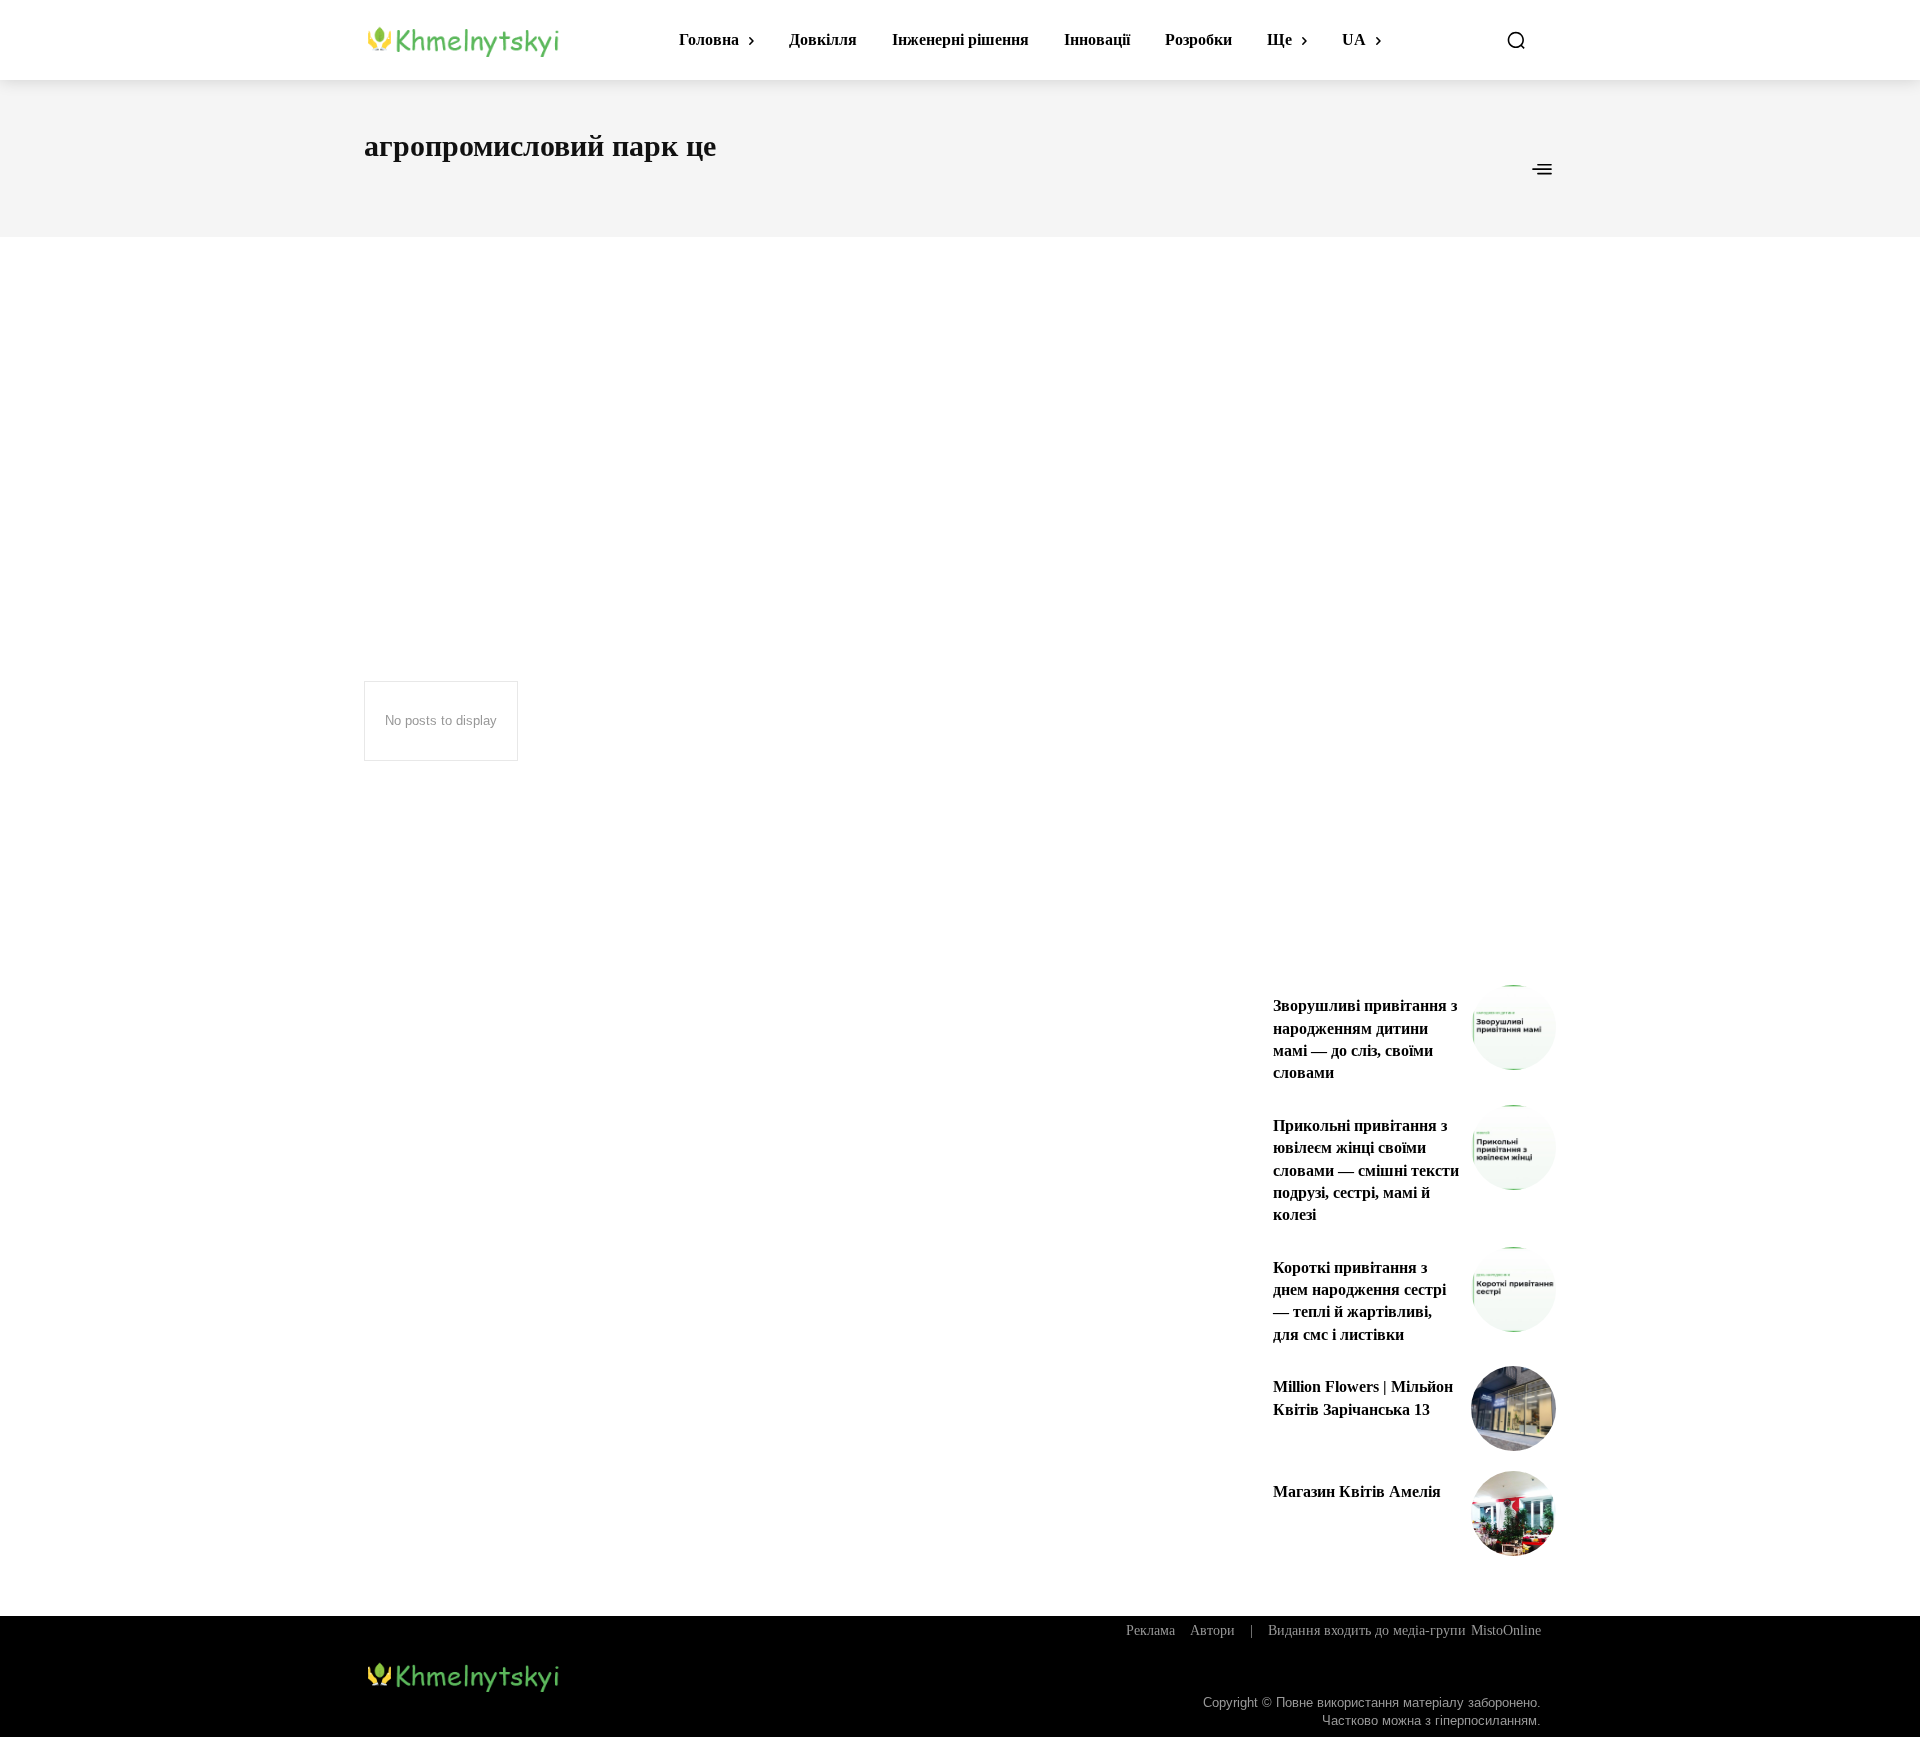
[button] (1516, 40)
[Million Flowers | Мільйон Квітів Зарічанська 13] (1513, 1408)
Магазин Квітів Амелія (1357, 1491)
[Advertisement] (960, 422)
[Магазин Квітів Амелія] (1513, 1513)
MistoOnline (1506, 1630)
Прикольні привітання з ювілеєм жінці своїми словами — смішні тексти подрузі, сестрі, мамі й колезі (1366, 1170)
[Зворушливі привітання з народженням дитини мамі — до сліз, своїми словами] (1513, 1027)
